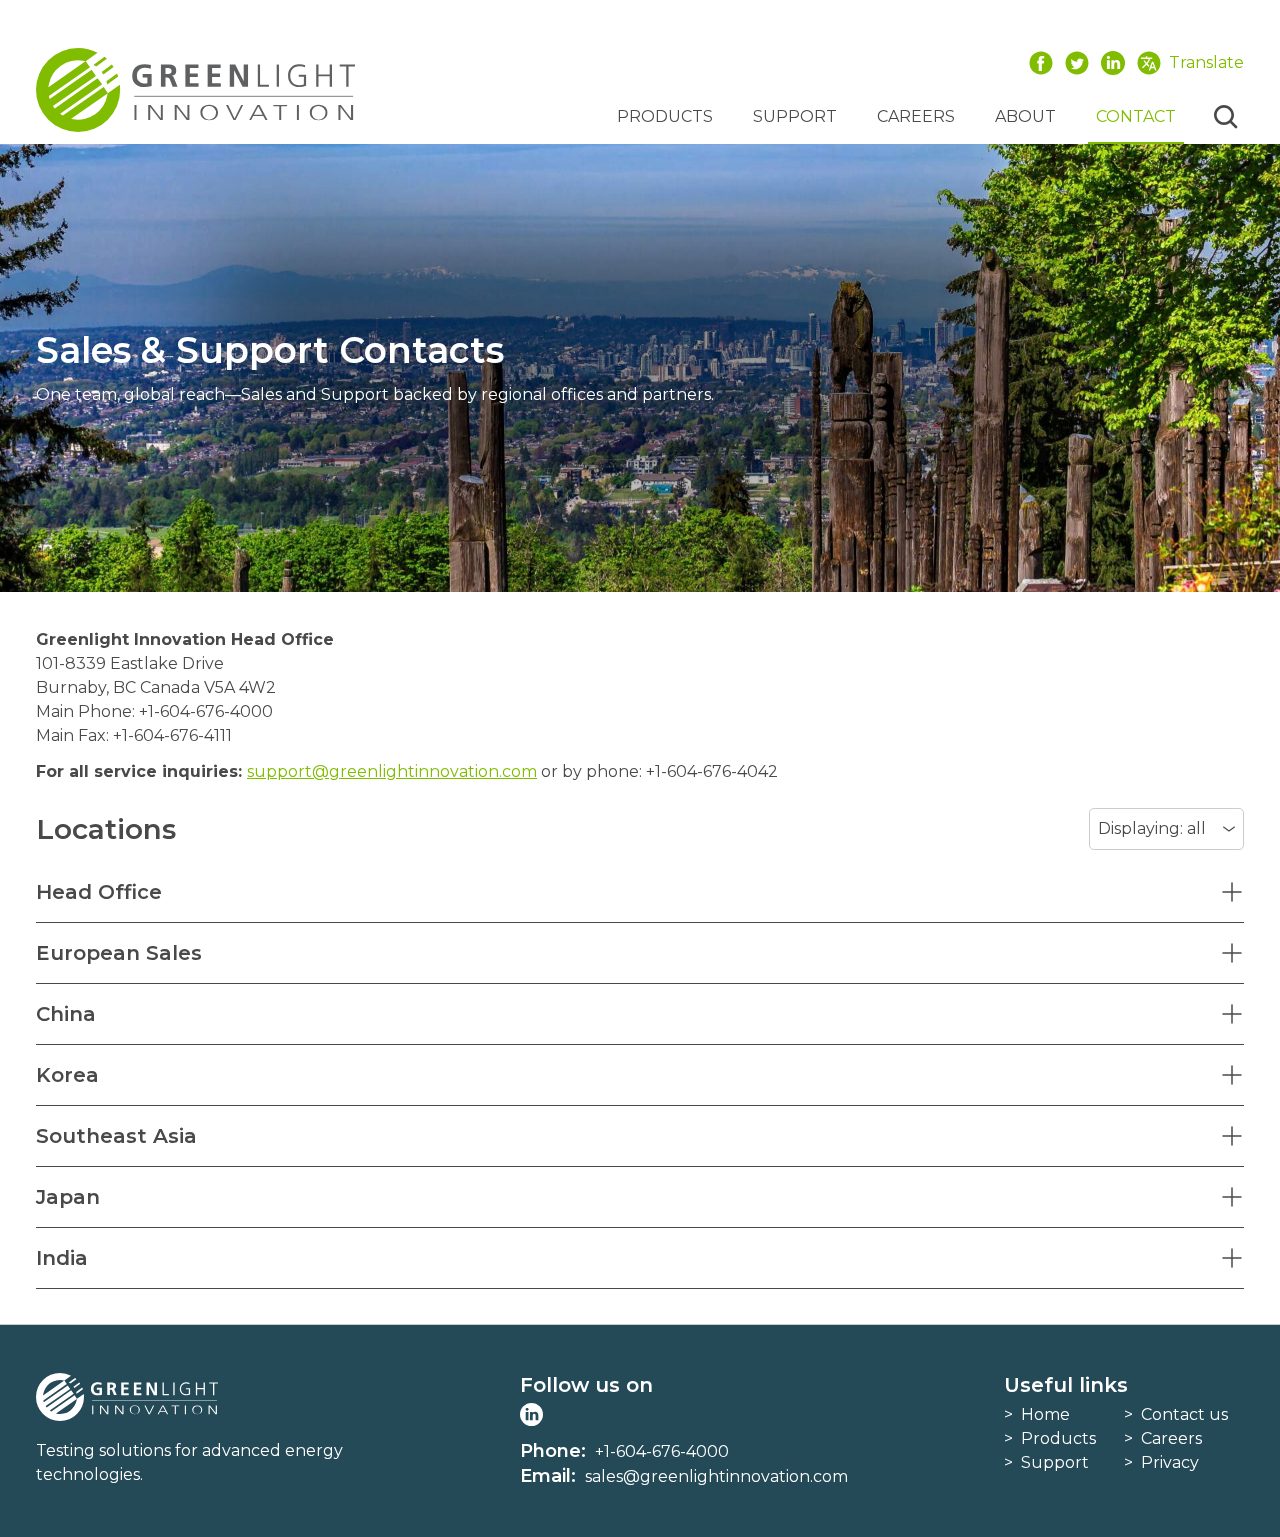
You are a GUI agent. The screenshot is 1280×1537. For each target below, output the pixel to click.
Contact (1136, 116)
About (1025, 116)
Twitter (1077, 62)
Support (795, 116)
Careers (916, 116)
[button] (640, 892)
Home (1045, 1414)
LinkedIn (1113, 62)
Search (1226, 117)
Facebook (1041, 62)
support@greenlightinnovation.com (392, 771)
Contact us (1184, 1414)
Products (665, 116)
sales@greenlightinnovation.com (716, 1476)
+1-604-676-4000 (662, 1451)
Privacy (1170, 1462)
